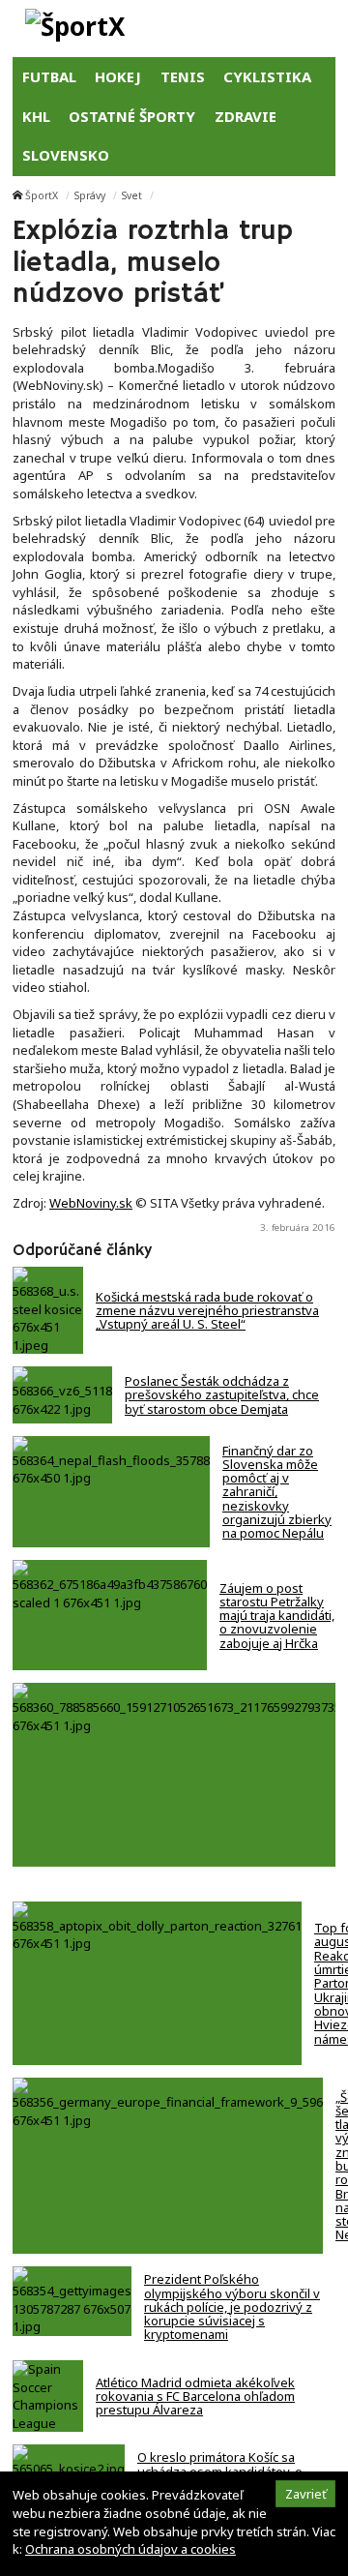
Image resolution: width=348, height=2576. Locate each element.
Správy (90, 195)
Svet (132, 195)
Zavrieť (306, 2494)
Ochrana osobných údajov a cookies (130, 2549)
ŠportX (42, 195)
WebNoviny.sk (91, 1203)
